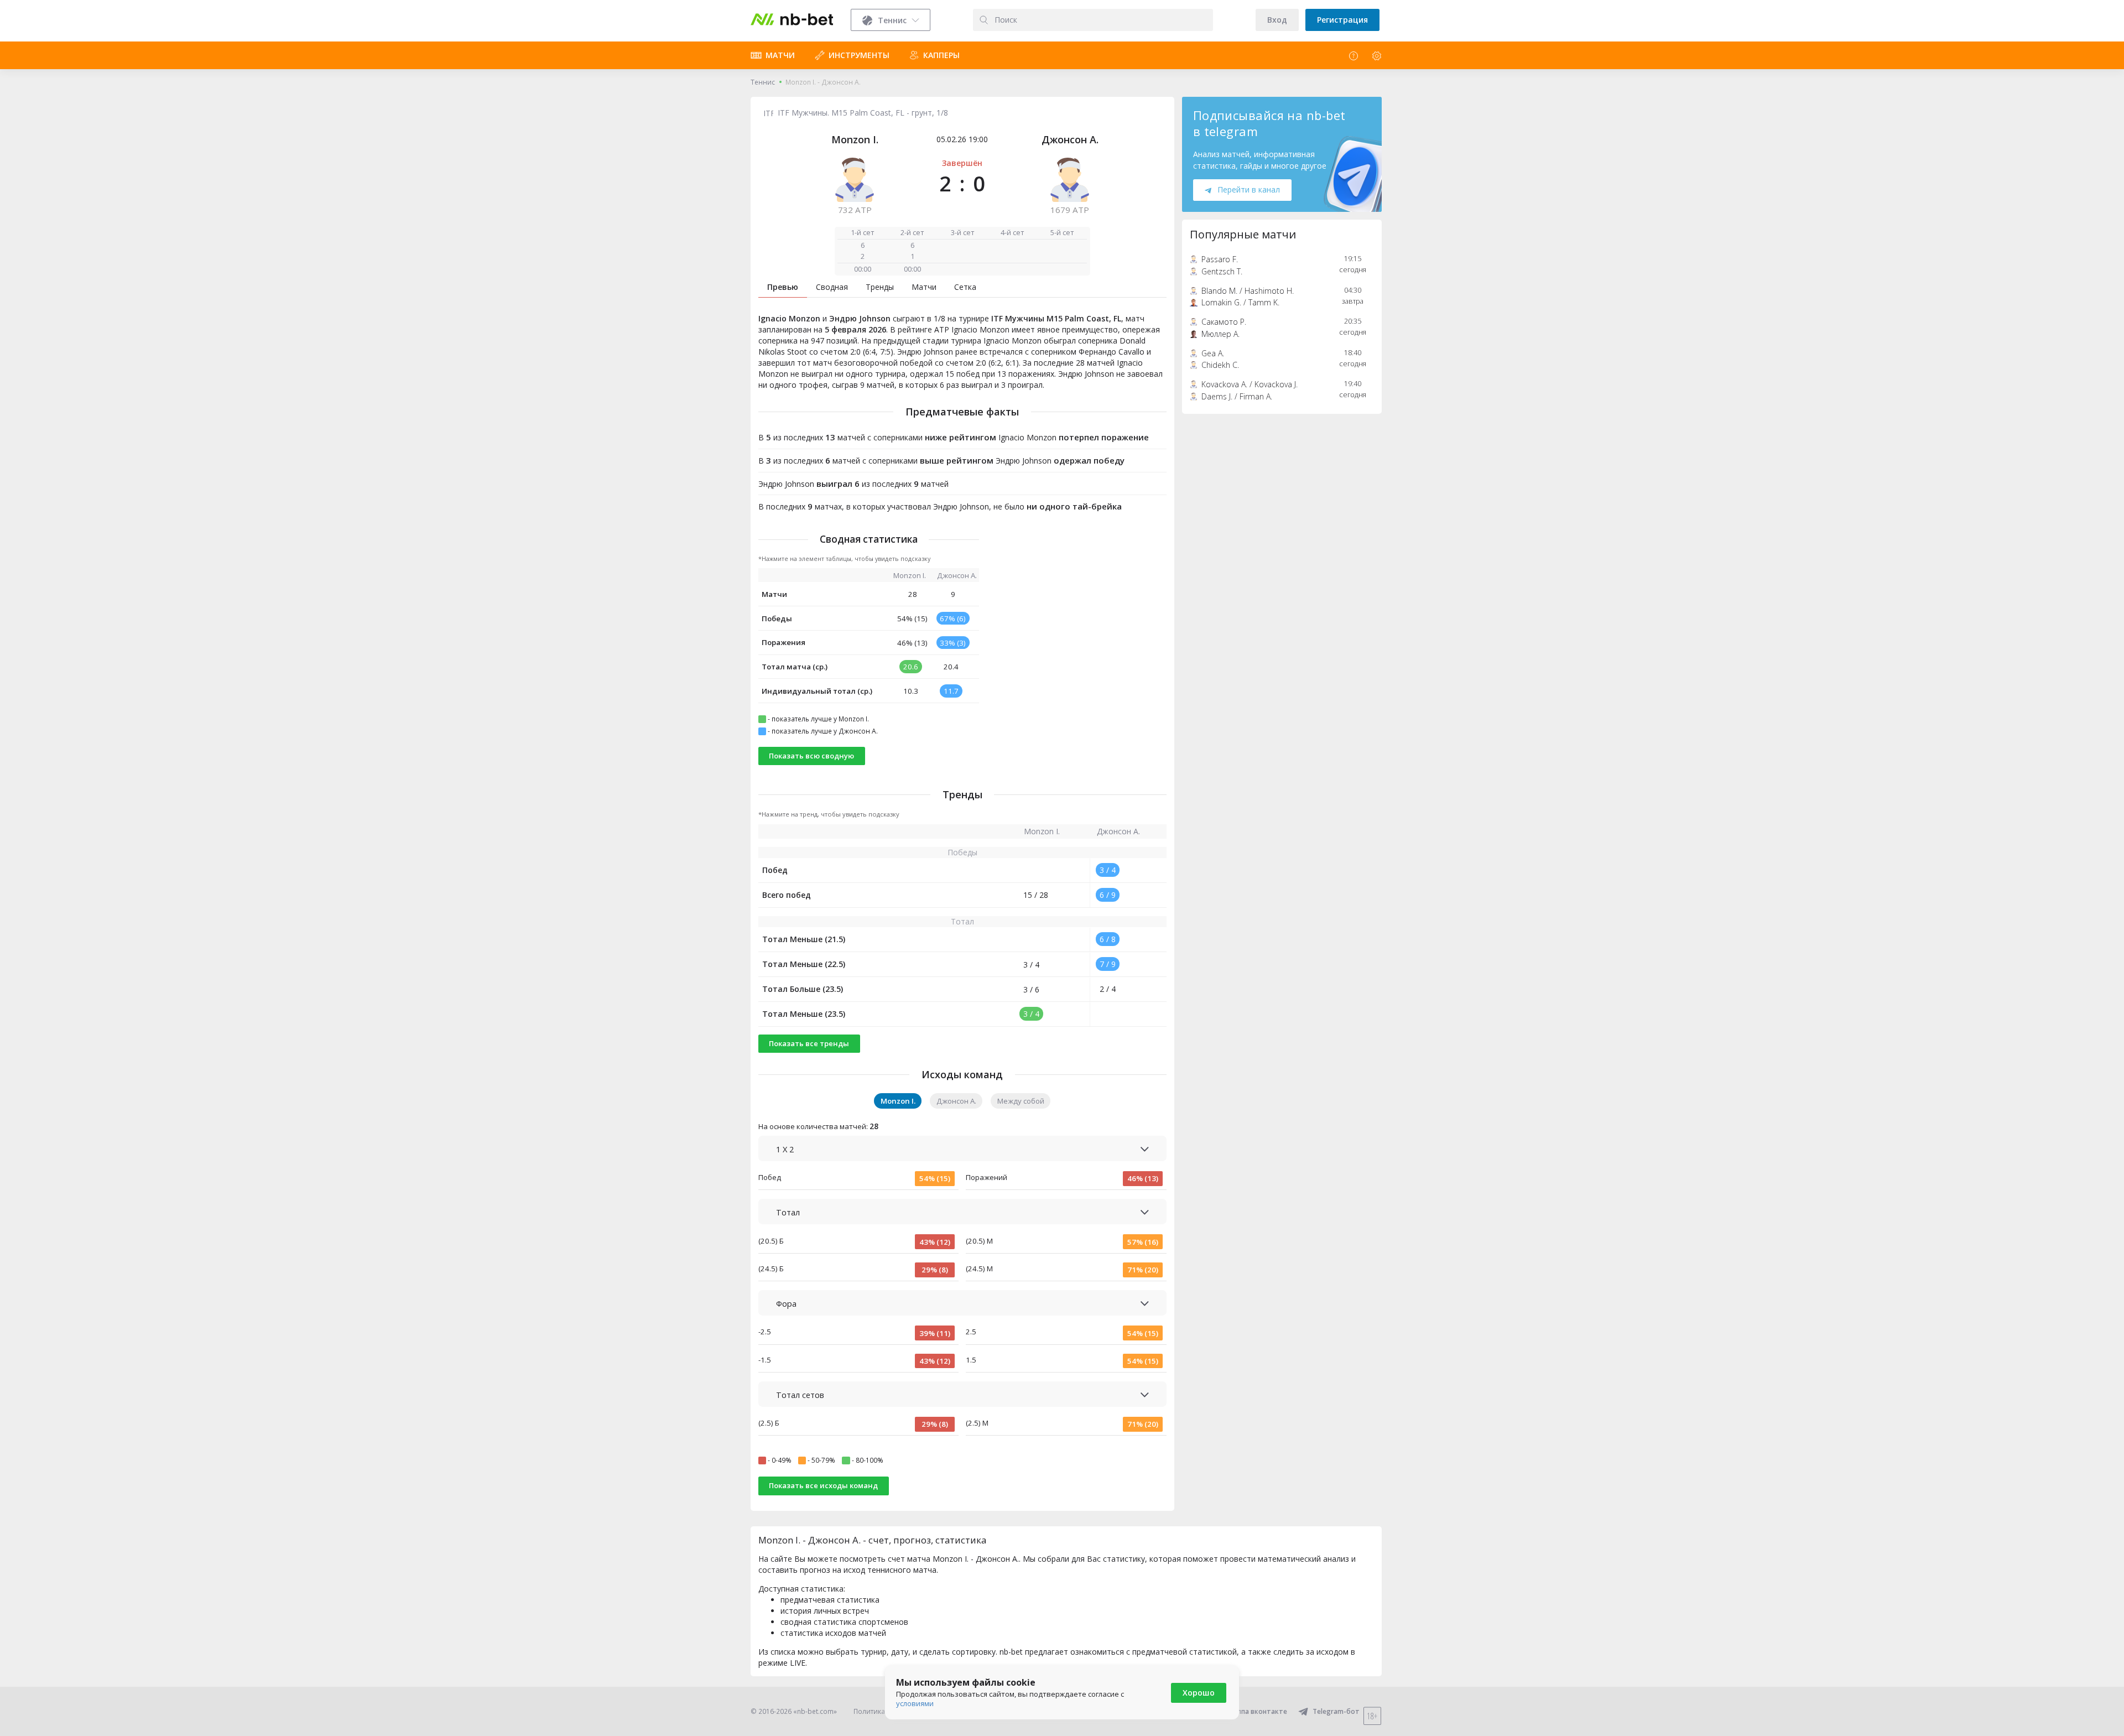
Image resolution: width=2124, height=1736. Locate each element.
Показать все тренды (809, 1043)
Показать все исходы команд (823, 1485)
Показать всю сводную (811, 756)
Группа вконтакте (1257, 1711)
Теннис (763, 82)
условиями (915, 1703)
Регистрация (1342, 20)
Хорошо (1199, 1693)
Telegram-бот (1336, 1711)
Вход (1277, 20)
